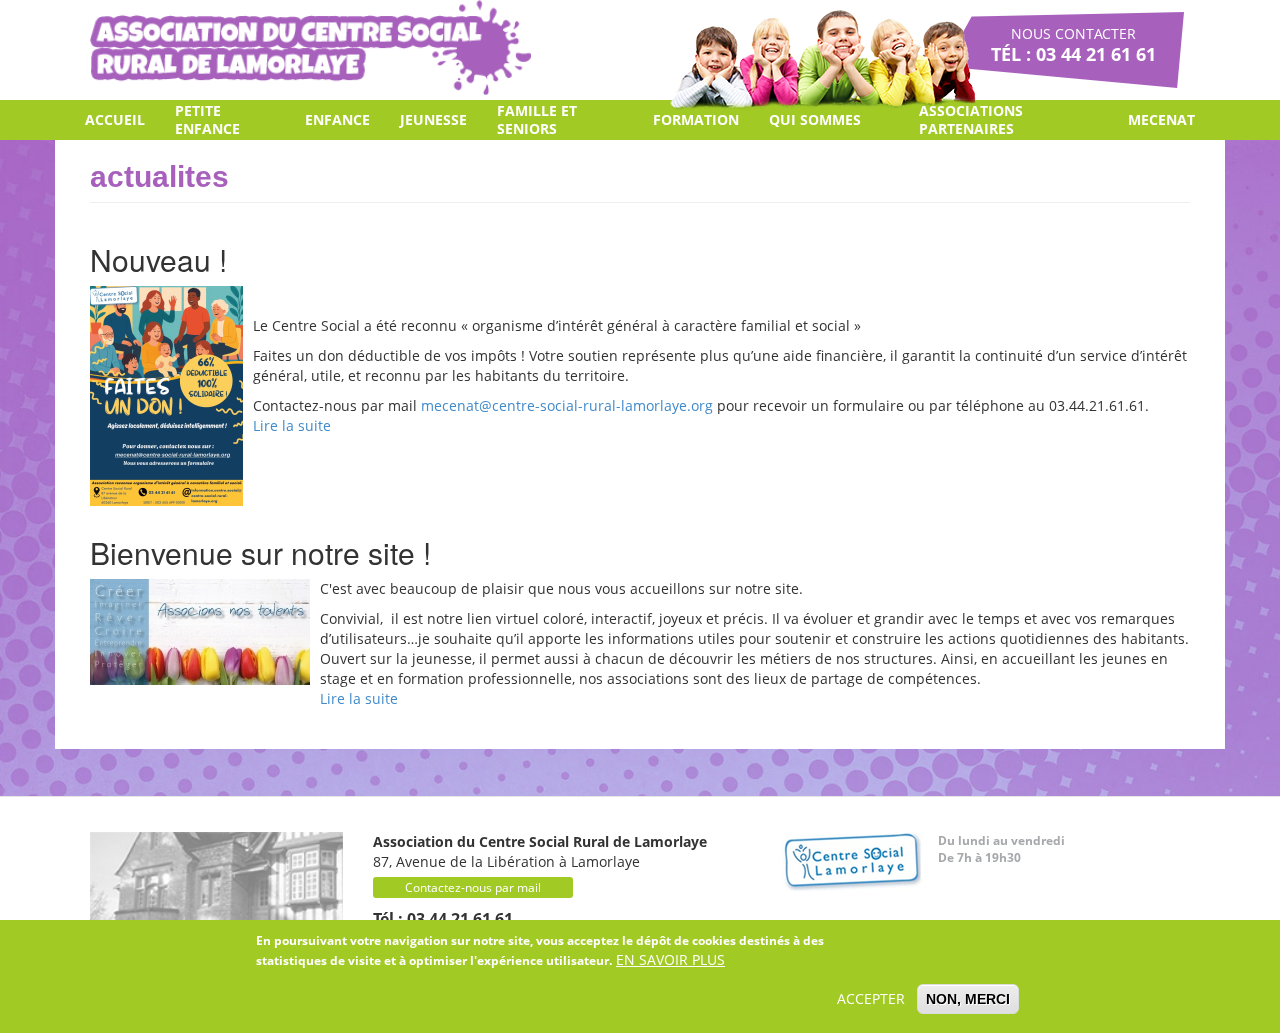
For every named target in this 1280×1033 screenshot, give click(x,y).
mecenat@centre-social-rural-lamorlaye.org (567, 405)
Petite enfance (207, 119)
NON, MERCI (968, 999)
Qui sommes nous (815, 125)
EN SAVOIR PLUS (670, 959)
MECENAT (1161, 119)
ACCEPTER (871, 998)
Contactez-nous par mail (473, 887)
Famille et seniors (537, 119)
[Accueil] (310, 47)
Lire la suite (292, 425)
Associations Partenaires (971, 119)
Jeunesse (433, 119)
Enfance (337, 119)
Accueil (115, 119)
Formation (696, 119)
